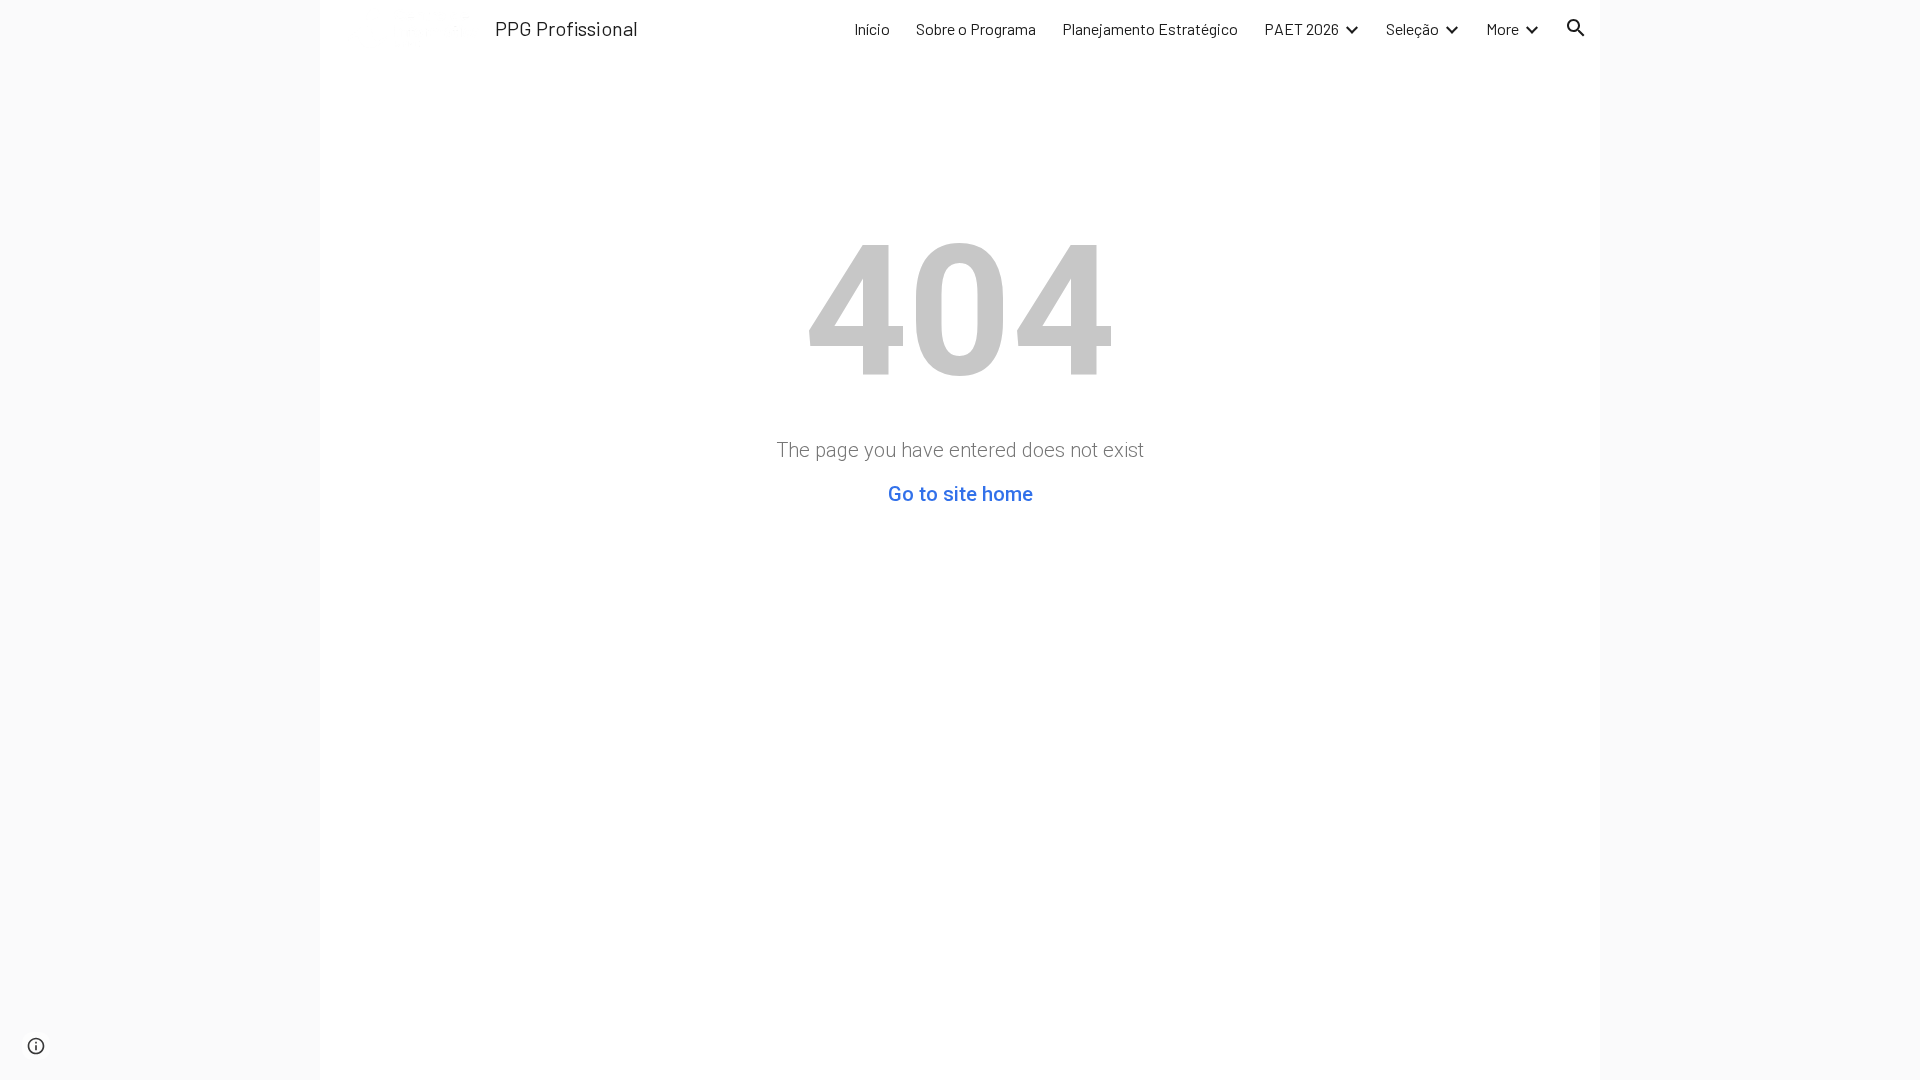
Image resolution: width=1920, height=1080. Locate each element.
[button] (1576, 28)
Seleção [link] (1412, 28)
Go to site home (960, 494)
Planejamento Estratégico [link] (1150, 28)
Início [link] (872, 28)
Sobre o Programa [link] (976, 28)
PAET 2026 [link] (1301, 28)
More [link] (1502, 28)
